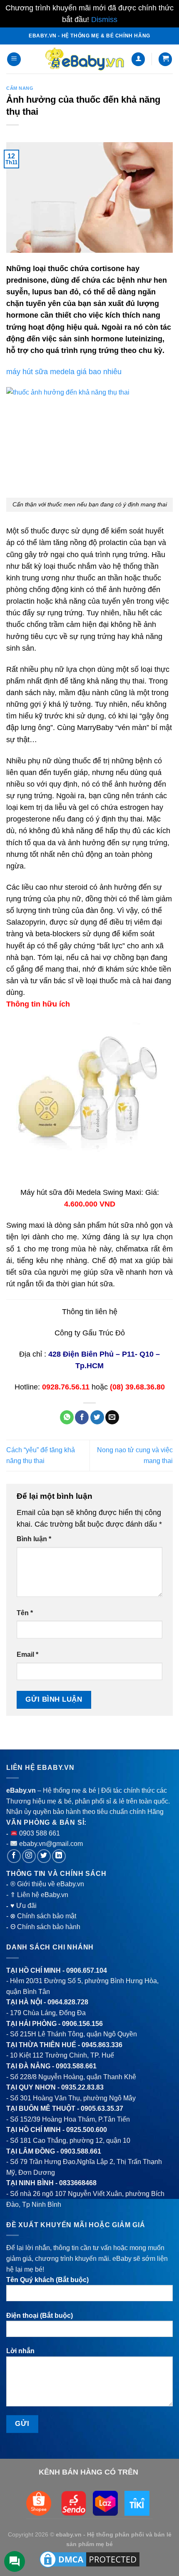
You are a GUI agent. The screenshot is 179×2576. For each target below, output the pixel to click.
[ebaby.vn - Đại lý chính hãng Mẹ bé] (85, 59)
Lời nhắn (20, 2351)
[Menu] (14, 59)
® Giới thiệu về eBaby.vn (47, 1884)
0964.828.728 (68, 2002)
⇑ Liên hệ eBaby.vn (39, 1895)
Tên (25, 1613)
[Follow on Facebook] (14, 1856)
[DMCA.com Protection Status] (89, 2559)
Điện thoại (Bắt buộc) (40, 2316)
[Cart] (165, 59)
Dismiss (104, 20)
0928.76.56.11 (66, 1387)
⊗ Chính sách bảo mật (43, 1916)
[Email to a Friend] (112, 1417)
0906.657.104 (87, 1970)
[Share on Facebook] (82, 1417)
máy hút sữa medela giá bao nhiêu (64, 372)
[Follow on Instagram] (29, 1856)
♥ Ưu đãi (24, 1906)
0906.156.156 (82, 2024)
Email (27, 1654)
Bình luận (34, 1539)
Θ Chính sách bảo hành (45, 1927)
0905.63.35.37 (102, 2108)
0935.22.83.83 (82, 2087)
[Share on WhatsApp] (67, 1417)
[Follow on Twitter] (44, 1856)
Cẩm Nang (20, 88)
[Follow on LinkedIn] (59, 1856)
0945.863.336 (102, 2045)
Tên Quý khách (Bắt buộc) (47, 2280)
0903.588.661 (76, 2066)
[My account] (138, 59)
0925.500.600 (87, 2130)
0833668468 (78, 2183)
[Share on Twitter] (97, 1417)
